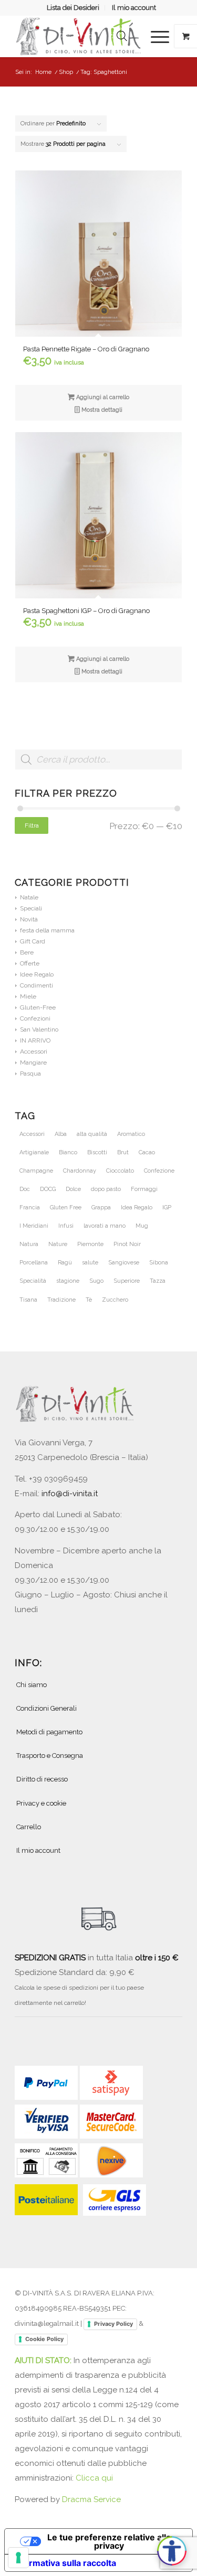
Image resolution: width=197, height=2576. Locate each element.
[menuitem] (73, 8)
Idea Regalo (137, 1207)
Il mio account (134, 8)
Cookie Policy (44, 2339)
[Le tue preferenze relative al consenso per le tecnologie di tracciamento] (18, 2558)
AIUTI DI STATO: (44, 2360)
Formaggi (144, 1189)
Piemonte (90, 1244)
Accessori (34, 1051)
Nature (58, 1244)
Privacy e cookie (41, 1803)
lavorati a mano (105, 1226)
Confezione (159, 1171)
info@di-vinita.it (70, 1494)
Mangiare (33, 1062)
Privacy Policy (113, 2324)
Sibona (159, 1263)
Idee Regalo (37, 974)
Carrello (29, 1827)
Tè (89, 1300)
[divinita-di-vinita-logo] (82, 36)
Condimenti (37, 985)
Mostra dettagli (101, 410)
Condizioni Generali (46, 1708)
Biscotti (97, 1152)
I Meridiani (34, 1226)
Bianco (68, 1152)
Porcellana (34, 1263)
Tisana (28, 1300)
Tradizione (61, 1300)
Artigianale (34, 1152)
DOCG (48, 1189)
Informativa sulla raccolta (65, 2563)
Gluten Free (66, 1207)
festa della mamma (47, 930)
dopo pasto (106, 1189)
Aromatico (131, 1134)
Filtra (32, 825)
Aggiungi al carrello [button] (102, 397)
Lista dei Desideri (73, 8)
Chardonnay (80, 1171)
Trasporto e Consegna (50, 1756)
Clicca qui (94, 2478)
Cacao (147, 1152)
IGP (167, 1207)
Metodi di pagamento (49, 1732)
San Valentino (39, 1029)
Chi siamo (32, 1685)
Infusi (66, 1226)
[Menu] (155, 36)
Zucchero (115, 1300)
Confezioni (35, 1018)
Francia (30, 1207)
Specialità (33, 1281)
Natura (29, 1244)
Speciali (31, 908)
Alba (61, 1134)
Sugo (96, 1281)
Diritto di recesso (42, 1779)
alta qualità (92, 1134)
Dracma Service (91, 2499)
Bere (27, 952)
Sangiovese (124, 1263)
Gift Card (33, 941)
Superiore (127, 1281)
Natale (29, 897)
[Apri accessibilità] (172, 2551)
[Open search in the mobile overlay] (122, 36)
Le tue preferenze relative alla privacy (109, 2541)
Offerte (30, 963)
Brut (123, 1152)
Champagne (36, 1171)
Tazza (158, 1281)
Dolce (73, 1189)
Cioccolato (120, 1171)
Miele (28, 996)
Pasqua (30, 1074)
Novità (29, 919)
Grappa (101, 1207)
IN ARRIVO (35, 1040)
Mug (142, 1226)
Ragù (65, 1263)
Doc (25, 1189)
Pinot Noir (127, 1244)
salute (90, 1263)
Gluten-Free (38, 1007)
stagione (68, 1281)
